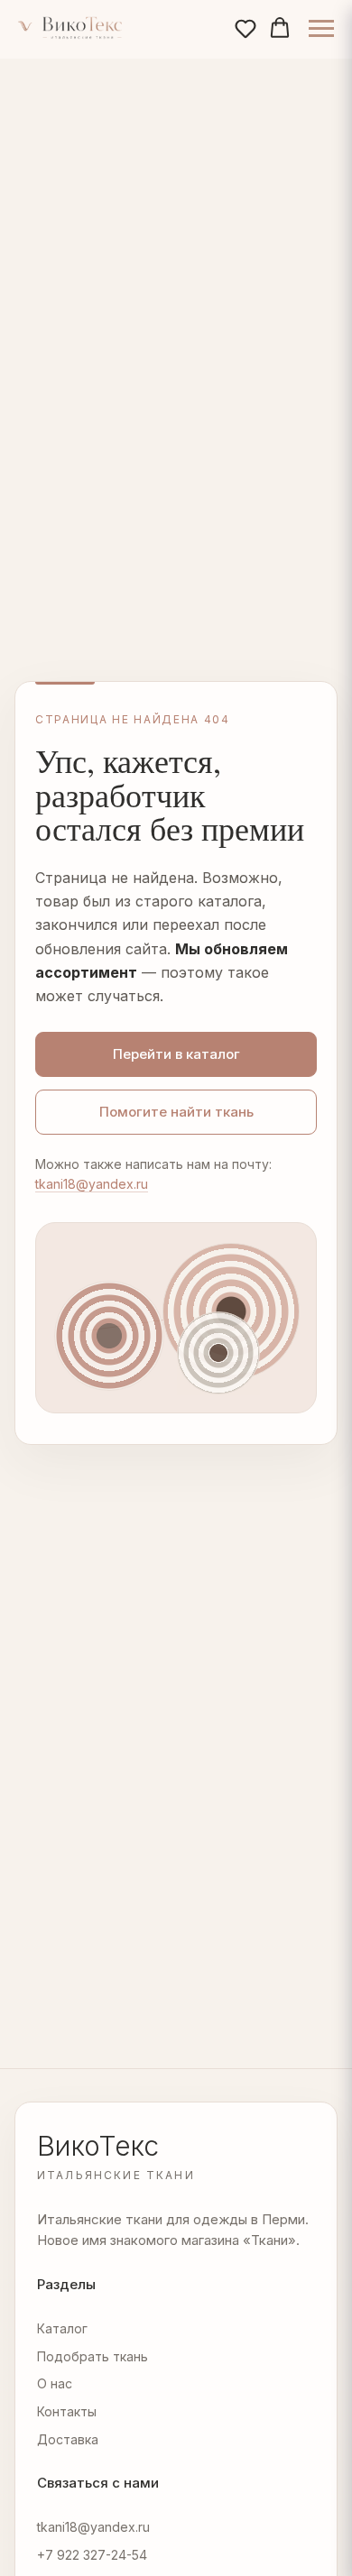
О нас (55, 2383)
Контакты (67, 2411)
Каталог (62, 2328)
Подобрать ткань (93, 2356)
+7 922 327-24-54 (92, 2555)
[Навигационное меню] (321, 29)
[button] (245, 28)
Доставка (68, 2439)
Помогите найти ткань (176, 1112)
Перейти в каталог (176, 1054)
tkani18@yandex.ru (92, 1184)
